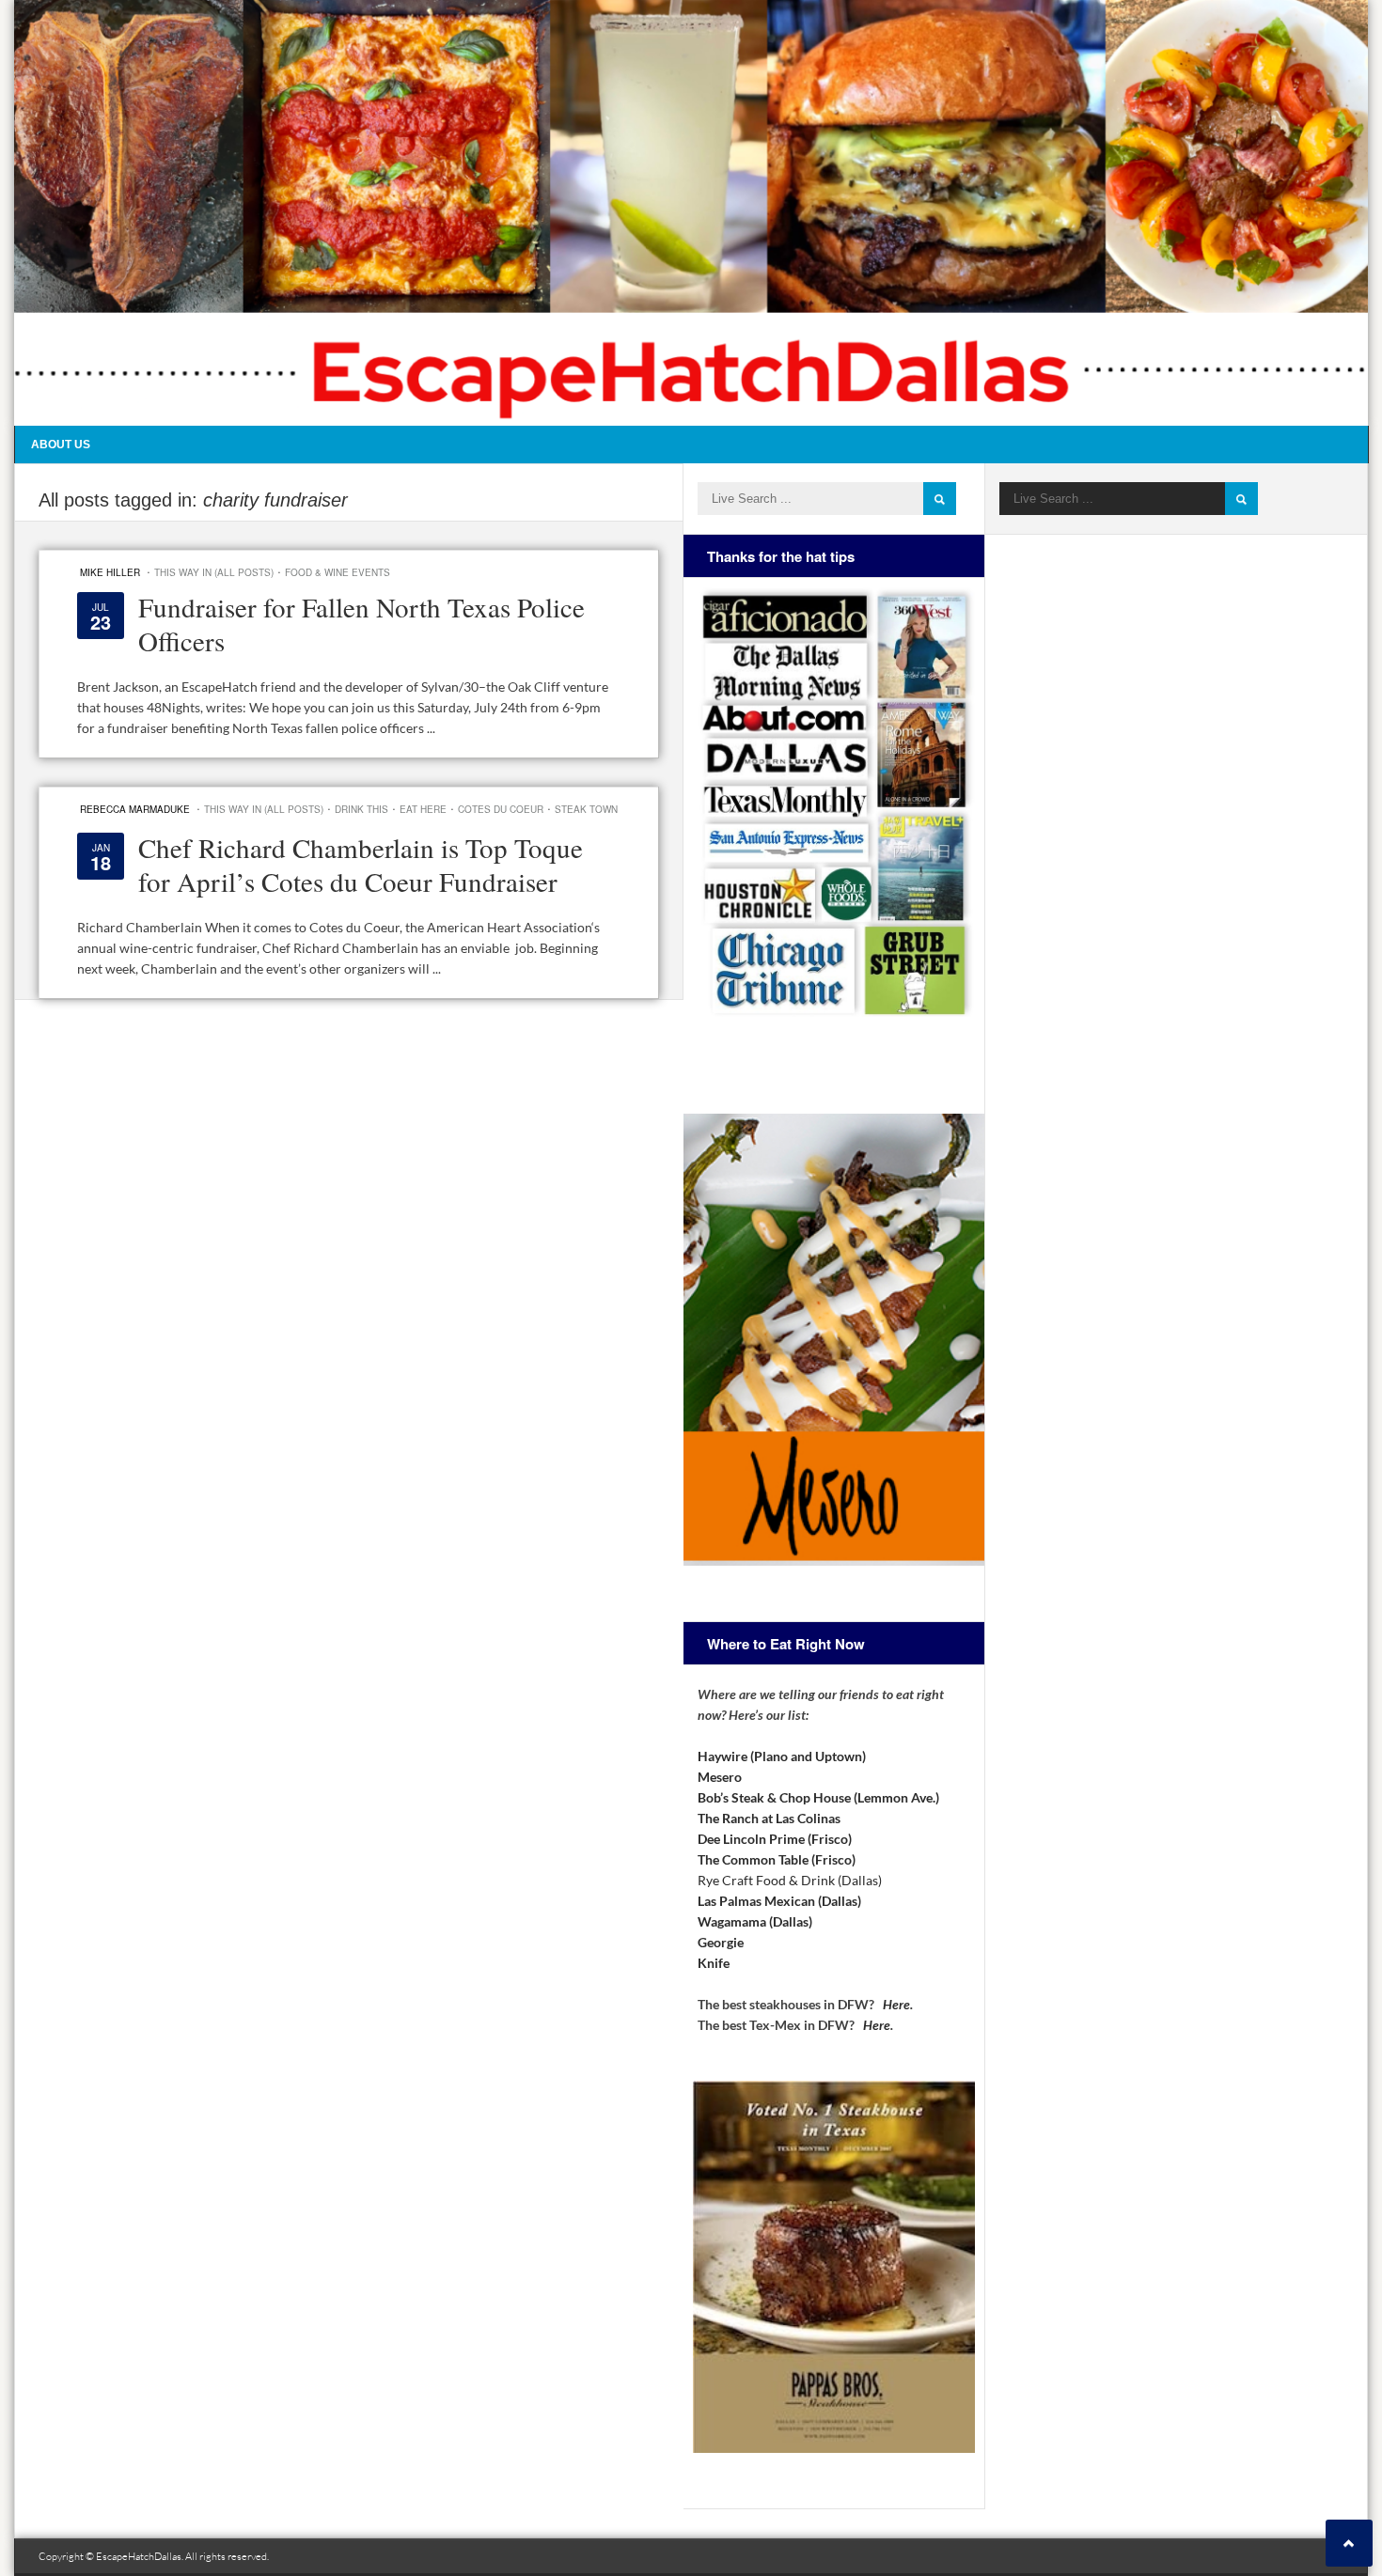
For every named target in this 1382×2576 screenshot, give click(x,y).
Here (896, 2004)
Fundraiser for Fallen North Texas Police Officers (361, 624)
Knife (714, 1963)
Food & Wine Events (338, 572)
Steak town (586, 809)
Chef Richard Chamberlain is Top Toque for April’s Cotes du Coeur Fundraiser (361, 864)
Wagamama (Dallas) (755, 1921)
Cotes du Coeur (501, 809)
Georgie (721, 1942)
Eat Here (423, 809)
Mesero (720, 1777)
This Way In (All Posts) (214, 572)
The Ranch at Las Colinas (769, 1818)
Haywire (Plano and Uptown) (782, 1756)
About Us (61, 445)
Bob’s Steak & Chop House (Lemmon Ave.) (818, 1797)
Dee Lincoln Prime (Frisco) (775, 1839)
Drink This (361, 809)
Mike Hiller (110, 572)
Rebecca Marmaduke (135, 809)
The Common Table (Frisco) (777, 1859)
